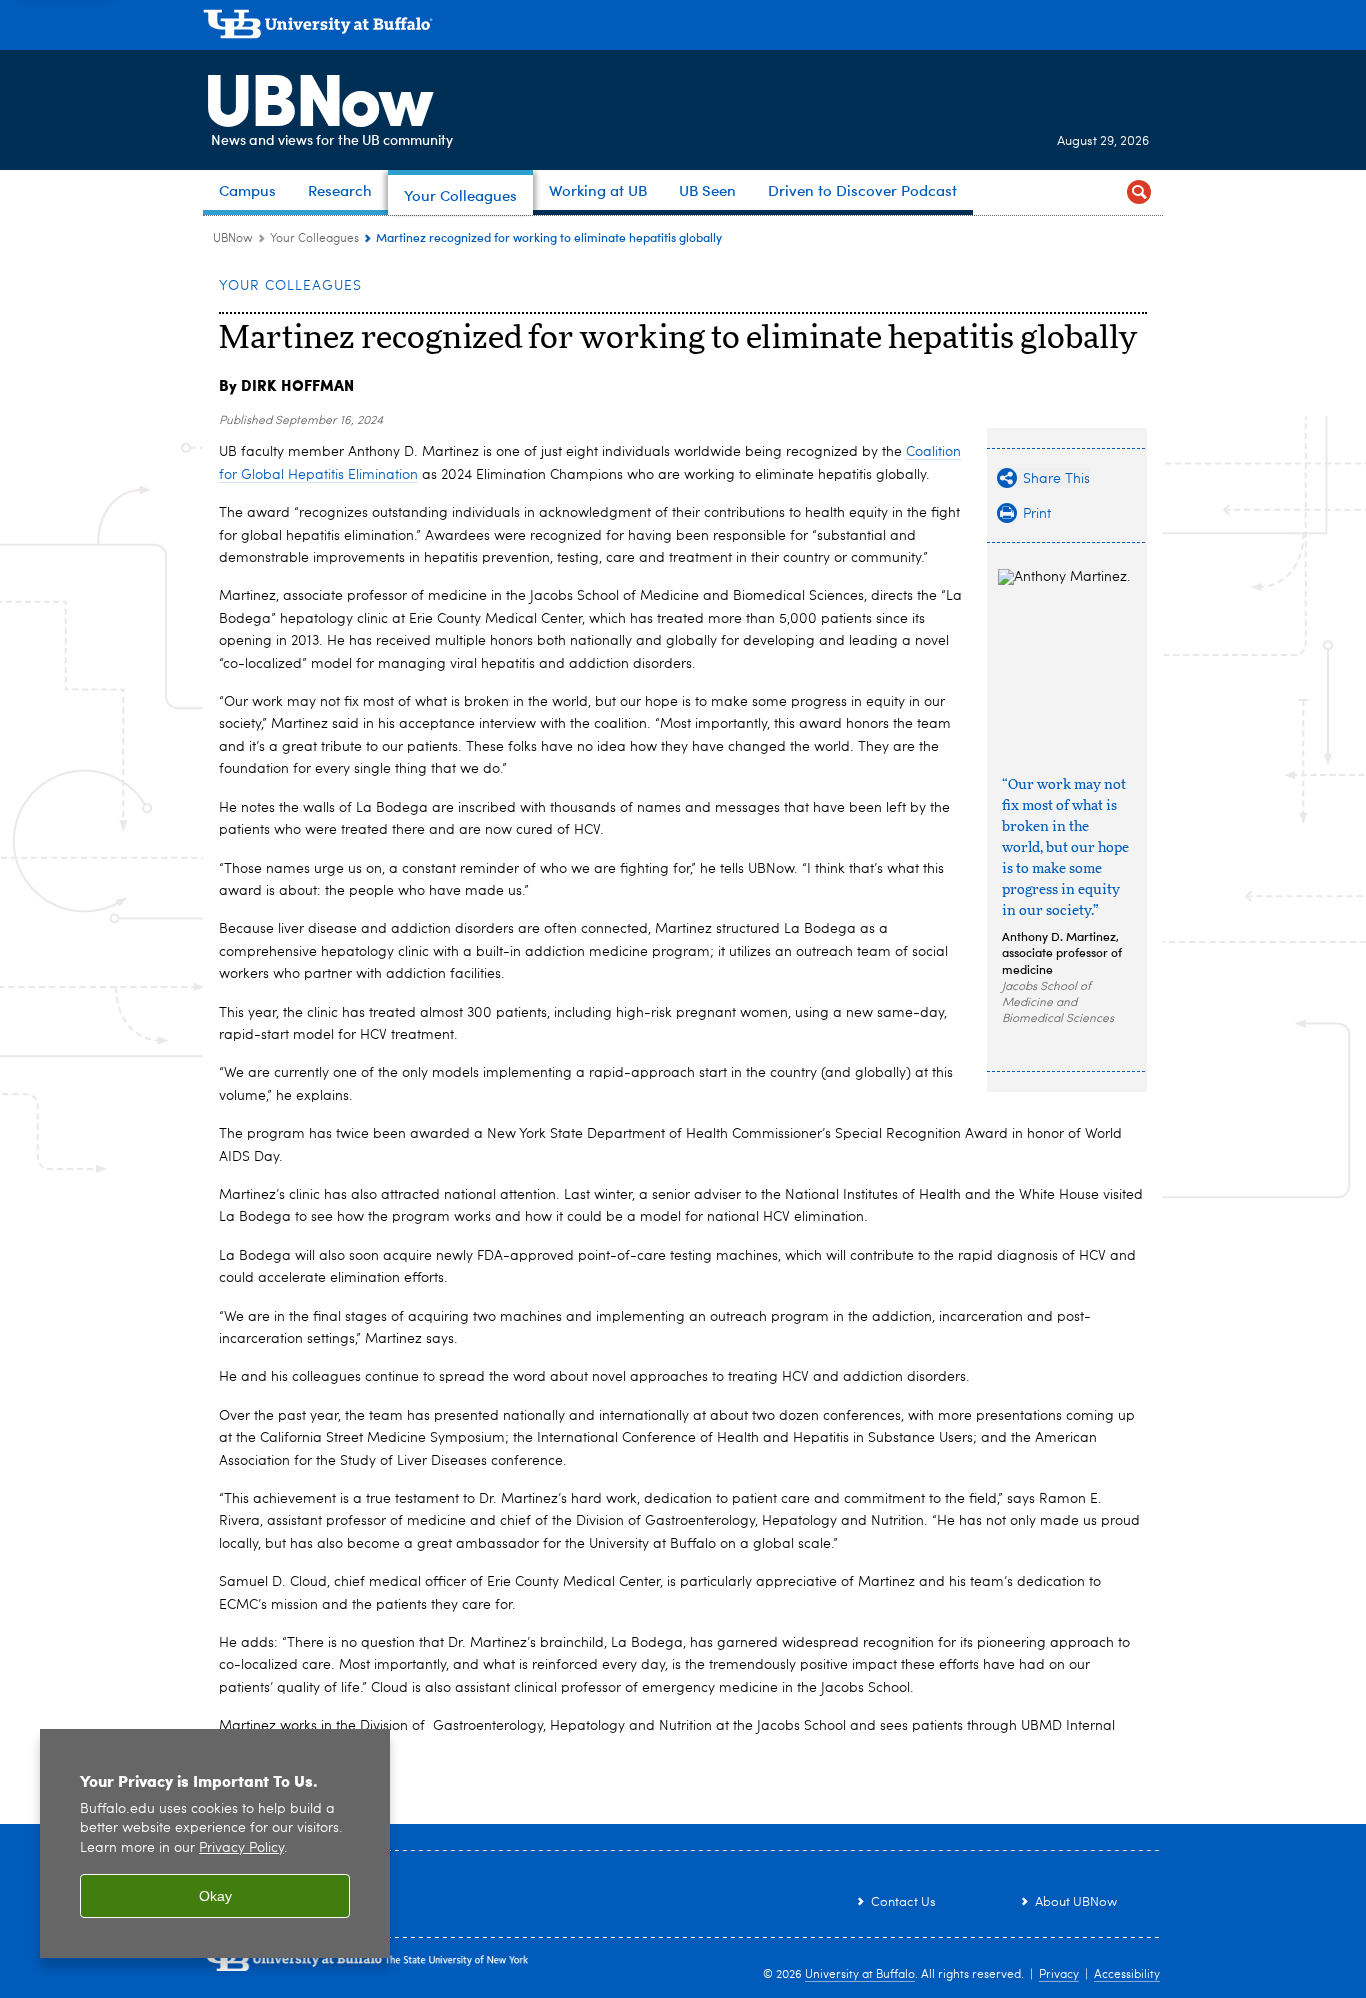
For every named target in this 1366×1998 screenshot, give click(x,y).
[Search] (1139, 192)
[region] (215, 1843)
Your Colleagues (314, 239)
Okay (215, 1896)
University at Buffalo (860, 1975)
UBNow (317, 95)
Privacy (1059, 1975)
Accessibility (1127, 1975)
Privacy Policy (241, 1848)
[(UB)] (683, 28)
